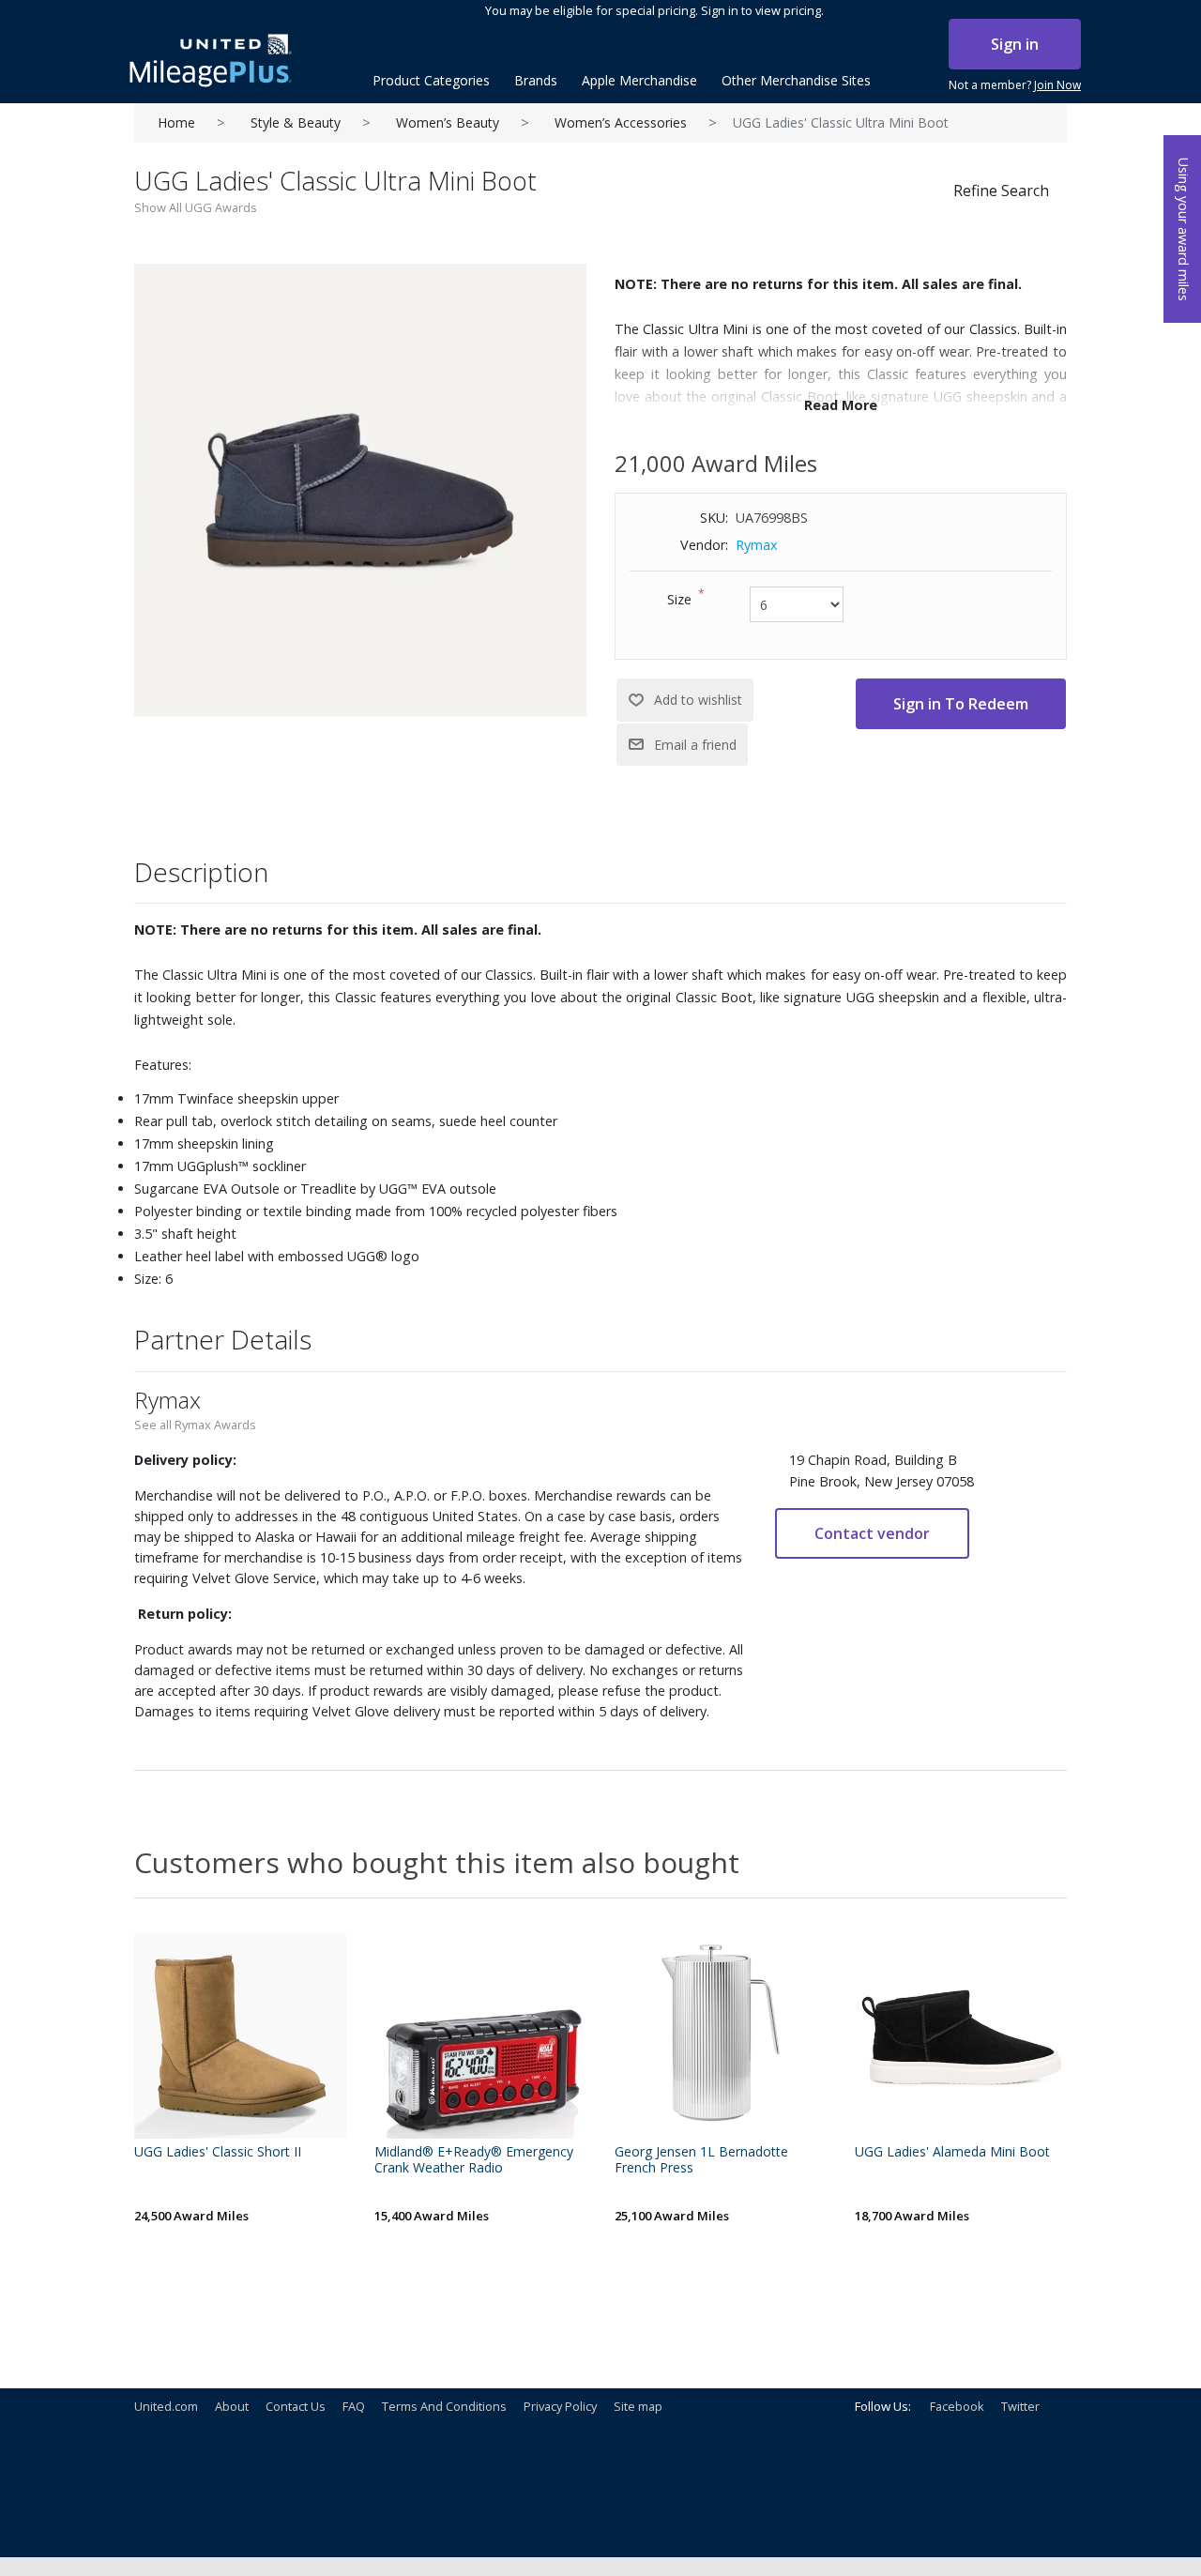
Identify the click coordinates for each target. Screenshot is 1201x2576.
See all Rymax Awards (195, 1425)
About (232, 2406)
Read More (841, 405)
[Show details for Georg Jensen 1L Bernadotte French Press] (721, 2033)
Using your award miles (1184, 229)
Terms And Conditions (444, 2406)
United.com (166, 2406)
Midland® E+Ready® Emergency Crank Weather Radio (474, 2160)
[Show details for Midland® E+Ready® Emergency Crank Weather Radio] (480, 2033)
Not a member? (1015, 85)
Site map (638, 2406)
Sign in (1015, 44)
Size (679, 599)
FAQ (354, 2406)
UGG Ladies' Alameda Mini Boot (952, 2152)
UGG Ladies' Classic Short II (218, 2152)
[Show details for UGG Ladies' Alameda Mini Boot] (961, 2033)
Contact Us (296, 2406)
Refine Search (1001, 191)
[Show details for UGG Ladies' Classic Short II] (240, 2033)
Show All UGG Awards (196, 207)
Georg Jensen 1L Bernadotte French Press (701, 2160)
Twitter (1020, 2406)
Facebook (957, 2406)
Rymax (757, 545)
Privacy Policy (560, 2406)
